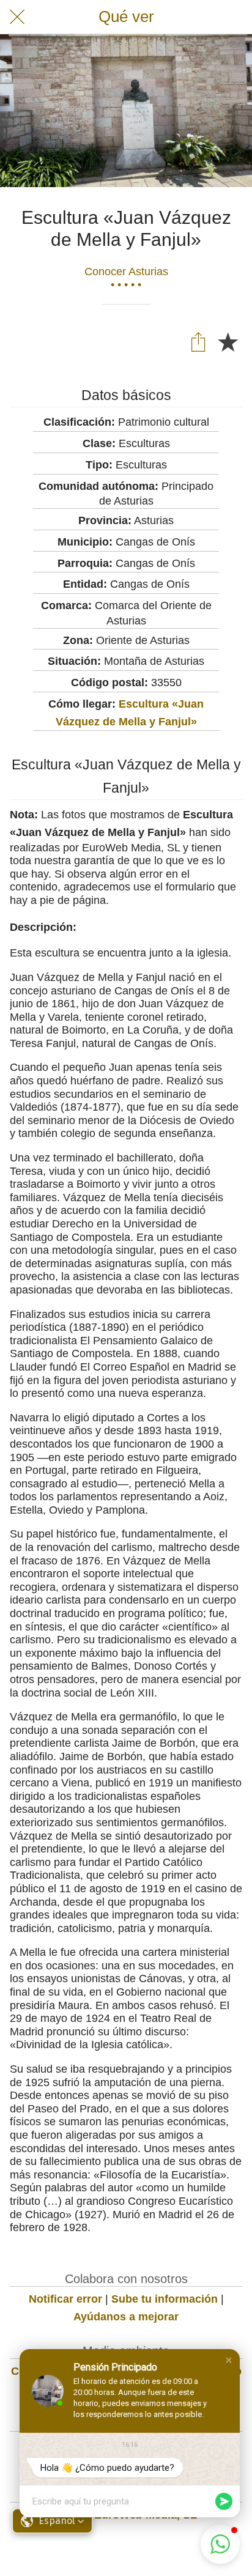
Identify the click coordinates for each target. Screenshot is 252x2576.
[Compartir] (198, 341)
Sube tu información (165, 2299)
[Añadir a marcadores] (228, 341)
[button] (229, 2360)
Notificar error (65, 2299)
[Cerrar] (17, 17)
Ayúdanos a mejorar (126, 2317)
